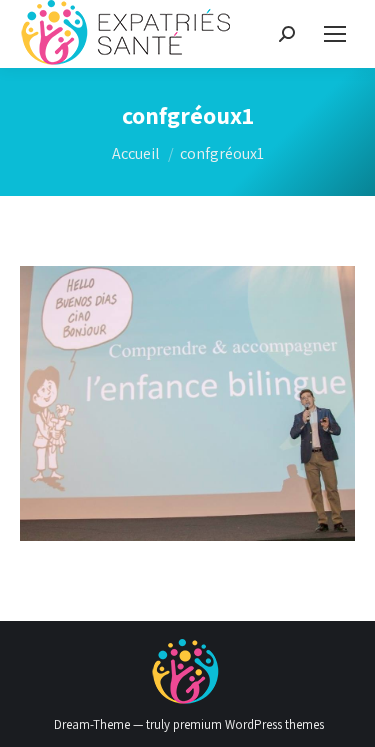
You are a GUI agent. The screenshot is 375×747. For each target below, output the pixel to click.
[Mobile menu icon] (335, 34)
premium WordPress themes (248, 724)
